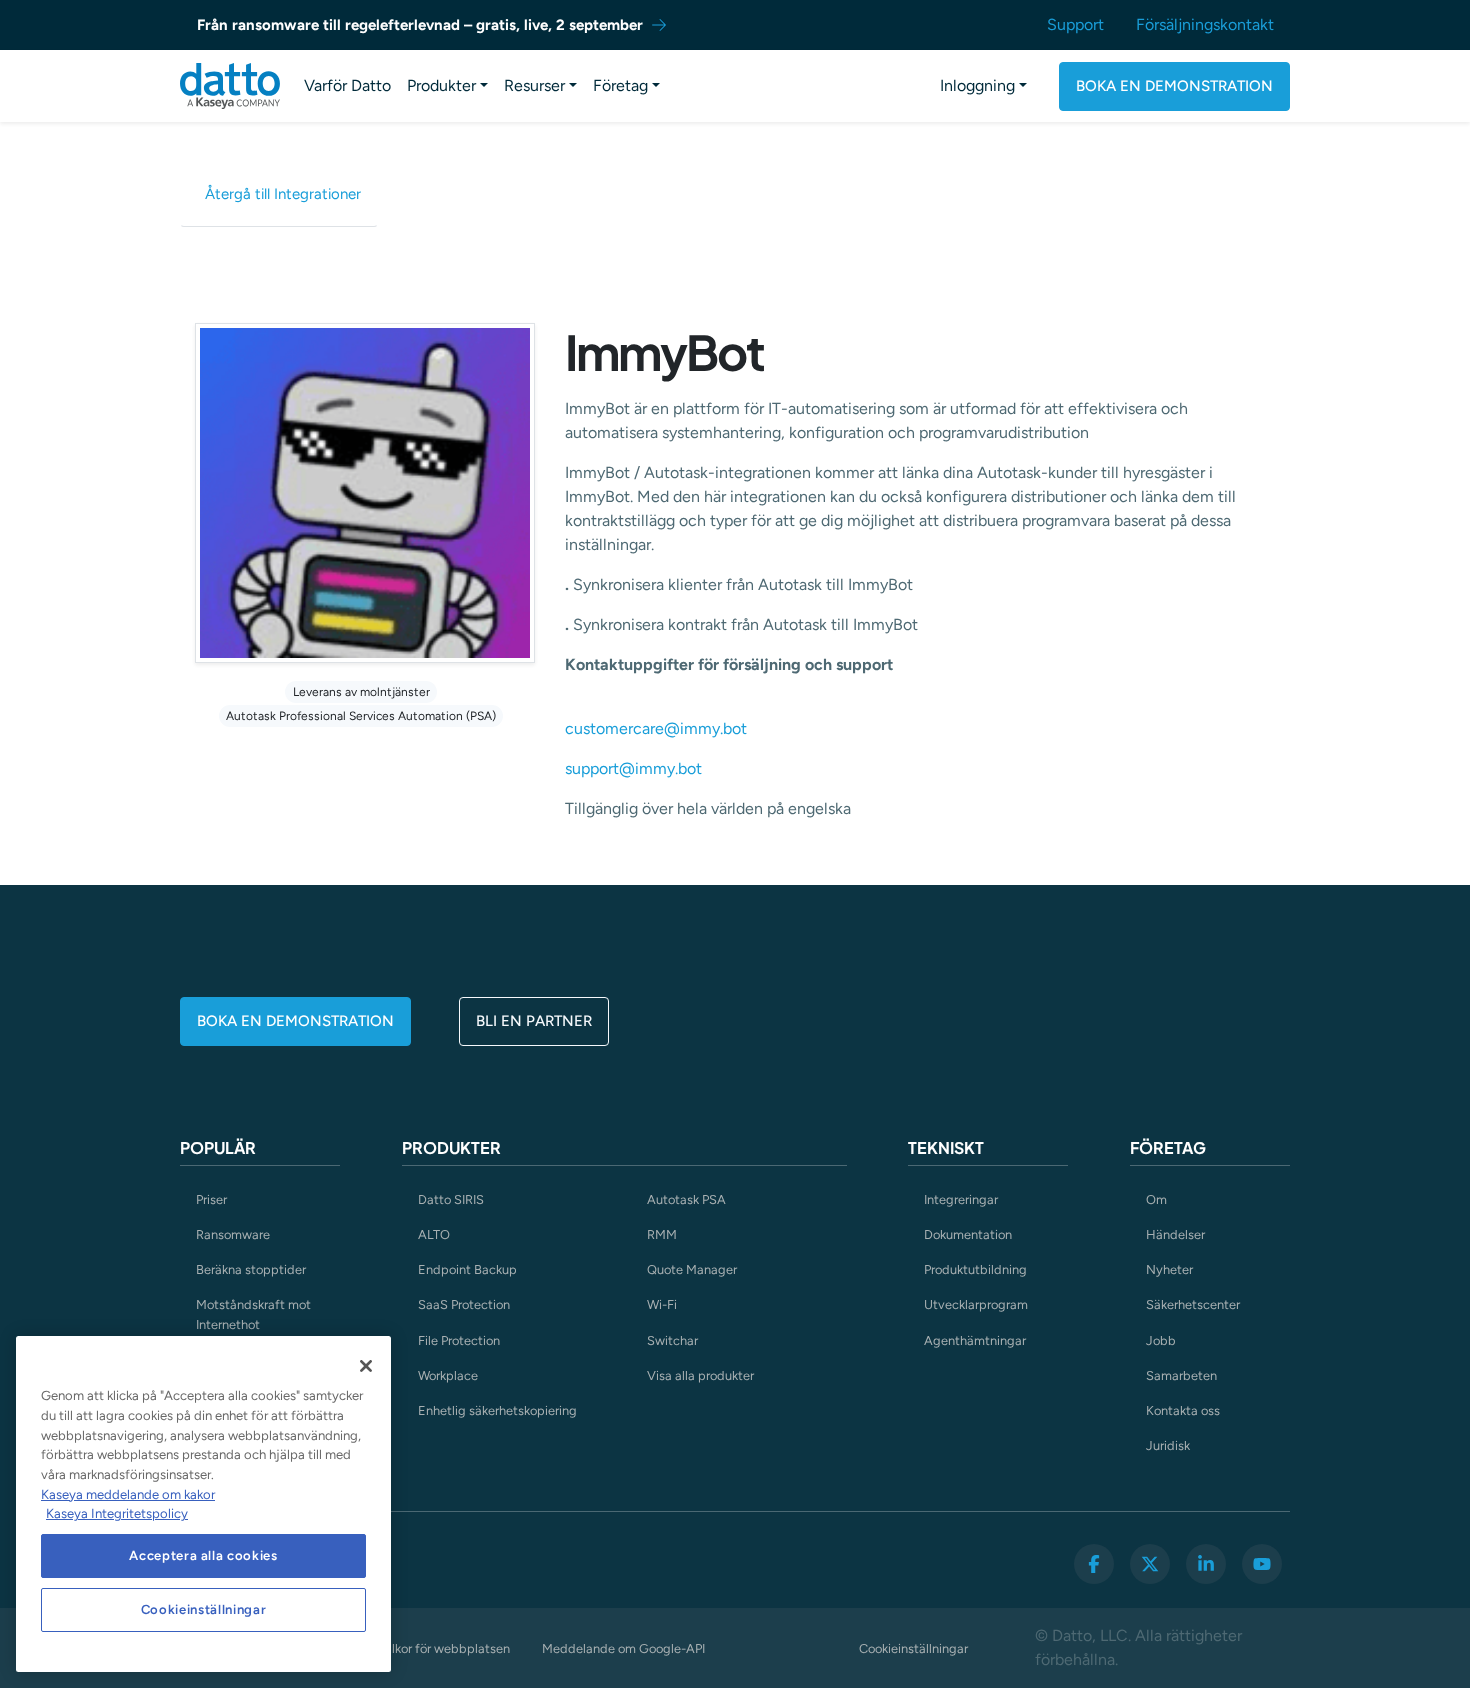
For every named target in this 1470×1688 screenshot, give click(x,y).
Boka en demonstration (1174, 86)
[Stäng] (366, 1366)
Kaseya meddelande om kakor (128, 1494)
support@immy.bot (633, 768)
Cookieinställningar (913, 1648)
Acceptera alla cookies (203, 1555)
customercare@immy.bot (656, 728)
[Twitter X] (1150, 1564)
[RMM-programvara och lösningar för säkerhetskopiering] (230, 86)
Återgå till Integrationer (283, 194)
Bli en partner (534, 1021)
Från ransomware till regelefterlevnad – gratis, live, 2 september (420, 25)
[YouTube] (1262, 1564)
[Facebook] (1094, 1564)
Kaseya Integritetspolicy (117, 1513)
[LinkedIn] (1206, 1564)
